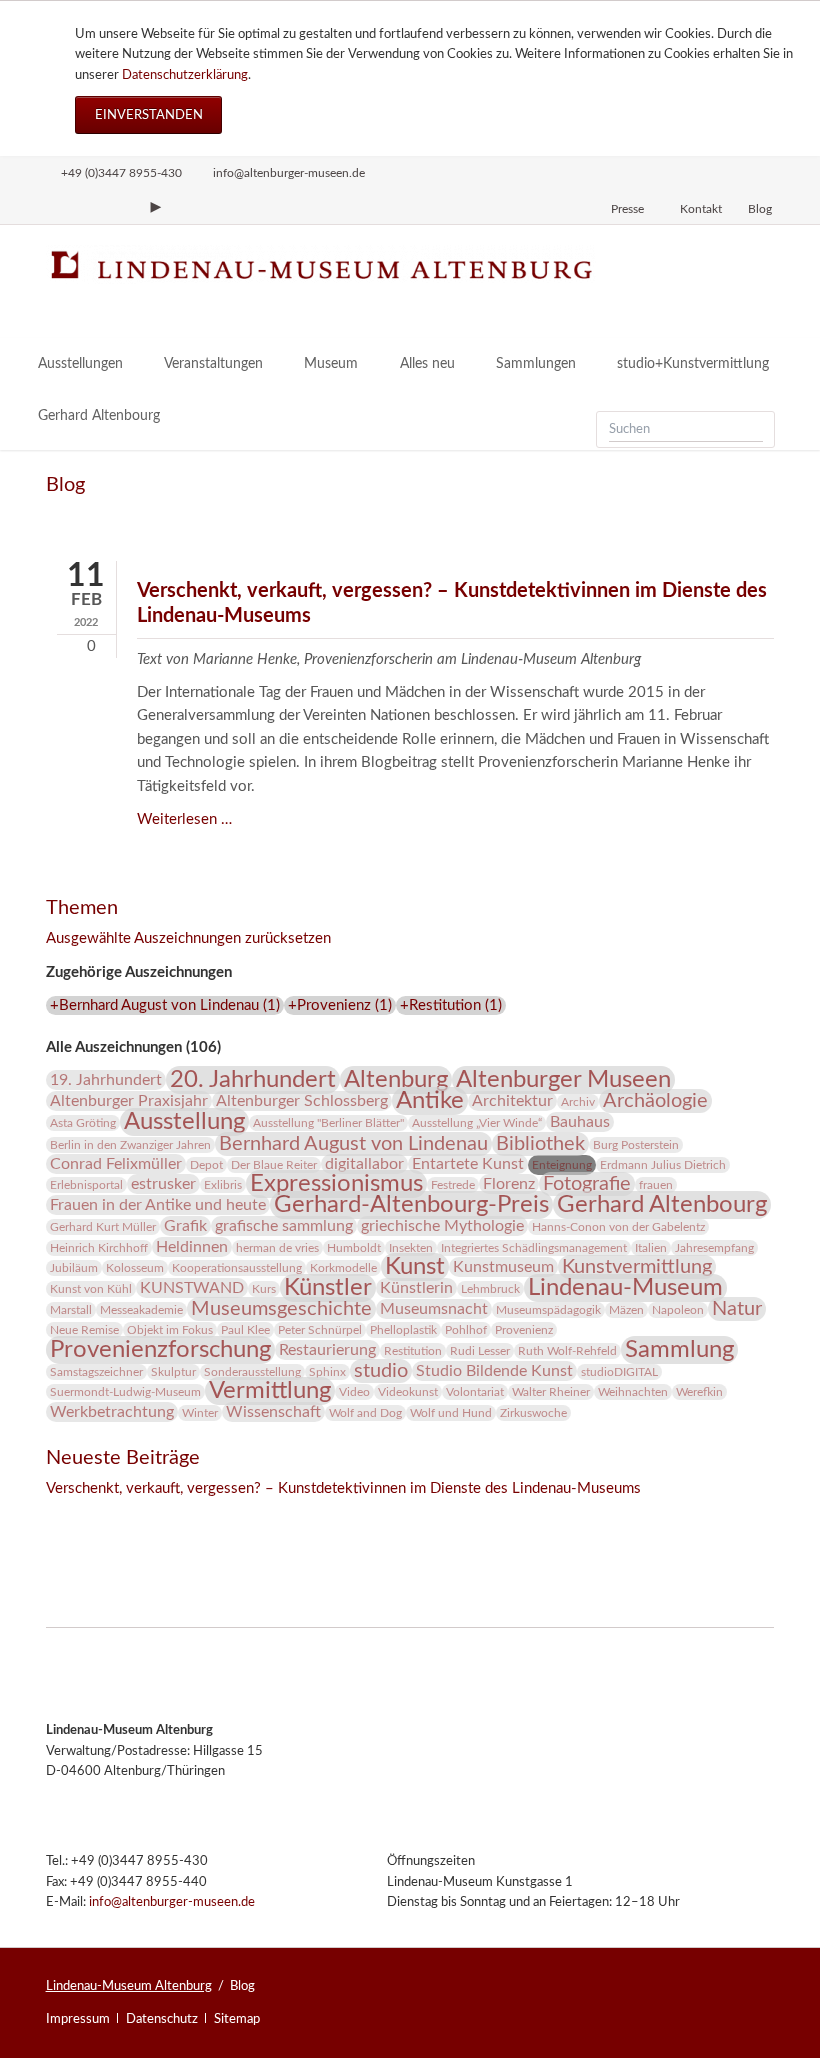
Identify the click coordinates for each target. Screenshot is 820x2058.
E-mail (142, 1517)
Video (354, 1392)
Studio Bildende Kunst (494, 1371)
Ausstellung (184, 1122)
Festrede (453, 1185)
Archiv (578, 1102)
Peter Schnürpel (320, 1330)
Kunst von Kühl (91, 1289)
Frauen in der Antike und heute (158, 1205)
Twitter (102, 1517)
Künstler (328, 1288)
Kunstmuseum (503, 1267)
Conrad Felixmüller (116, 1164)
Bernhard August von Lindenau (353, 1144)
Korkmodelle (343, 1268)
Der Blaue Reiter (274, 1165)
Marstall (71, 1310)
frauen (656, 1185)
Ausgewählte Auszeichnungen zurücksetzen (188, 938)
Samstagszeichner (96, 1372)
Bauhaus (580, 1122)
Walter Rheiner (551, 1392)
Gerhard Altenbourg (662, 1205)
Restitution (413, 1351)
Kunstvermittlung (637, 1267)
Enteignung (562, 1165)
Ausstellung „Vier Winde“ (477, 1123)
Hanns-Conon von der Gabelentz (618, 1227)
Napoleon (678, 1310)
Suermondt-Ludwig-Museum (125, 1392)
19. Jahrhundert (106, 1080)
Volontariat (475, 1392)
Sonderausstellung (252, 1372)
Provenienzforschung (160, 1350)
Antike (430, 1101)
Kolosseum (135, 1268)
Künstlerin (416, 1288)
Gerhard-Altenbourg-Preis (411, 1205)
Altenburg (396, 1080)
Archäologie (655, 1101)
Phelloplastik (403, 1330)
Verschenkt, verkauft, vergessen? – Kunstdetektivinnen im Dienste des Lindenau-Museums (343, 1488)
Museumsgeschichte (281, 1309)
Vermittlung (270, 1391)
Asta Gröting (83, 1123)
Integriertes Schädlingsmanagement (534, 1248)
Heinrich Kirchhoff (99, 1248)
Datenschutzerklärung (185, 75)
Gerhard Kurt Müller (103, 1227)
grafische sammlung (284, 1226)
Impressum (78, 2019)
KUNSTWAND (192, 1288)
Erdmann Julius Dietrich (663, 1165)
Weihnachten (633, 1392)
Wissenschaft (273, 1412)
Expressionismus (336, 1184)
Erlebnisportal (86, 1185)
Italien (651, 1248)
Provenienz (524, 1330)
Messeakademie (141, 1310)
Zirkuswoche (533, 1413)
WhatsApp (182, 1517)
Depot (206, 1165)
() (165, 1005)
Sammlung (679, 1350)
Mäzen (626, 1310)
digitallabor (364, 1164)
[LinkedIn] (122, 207)
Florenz (509, 1184)
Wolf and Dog (365, 1413)
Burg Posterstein (636, 1145)
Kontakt (701, 209)
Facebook (62, 1517)
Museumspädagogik (548, 1310)
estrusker (163, 1184)
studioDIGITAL (619, 1372)
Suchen (753, 429)
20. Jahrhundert (253, 1080)
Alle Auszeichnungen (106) (133, 1047)
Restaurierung (327, 1350)
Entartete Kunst (468, 1164)
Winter (200, 1413)
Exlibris (223, 1185)
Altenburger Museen (563, 1080)
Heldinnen (192, 1247)
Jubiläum (74, 1268)
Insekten (411, 1248)
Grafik (185, 1226)
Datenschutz (162, 2019)
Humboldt (354, 1248)
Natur (737, 1309)
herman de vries (277, 1248)
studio (381, 1371)
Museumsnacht (434, 1309)
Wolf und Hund (451, 1413)
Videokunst (408, 1392)
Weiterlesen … (184, 819)
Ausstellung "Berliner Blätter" (328, 1123)
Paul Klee (245, 1330)
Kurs (264, 1289)
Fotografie (587, 1184)
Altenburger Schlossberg (302, 1101)
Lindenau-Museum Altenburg (129, 1986)
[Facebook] (89, 207)
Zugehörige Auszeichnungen (139, 972)
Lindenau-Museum (625, 1288)
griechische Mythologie (442, 1226)
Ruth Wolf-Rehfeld (567, 1351)
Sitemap (237, 2019)
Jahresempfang (714, 1248)
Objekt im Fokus (170, 1330)
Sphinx (327, 1372)
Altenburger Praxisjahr (129, 1101)
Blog (760, 209)
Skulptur (173, 1372)
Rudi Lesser (480, 1351)
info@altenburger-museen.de (172, 1902)
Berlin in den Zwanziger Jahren (130, 1145)
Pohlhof (466, 1330)
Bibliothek (540, 1144)
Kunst (415, 1267)
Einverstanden (149, 115)
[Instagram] (55, 207)
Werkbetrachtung (112, 1412)
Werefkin (699, 1392)
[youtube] (156, 207)
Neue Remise (84, 1330)
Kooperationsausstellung (237, 1268)
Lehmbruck (490, 1289)
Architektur (512, 1101)
